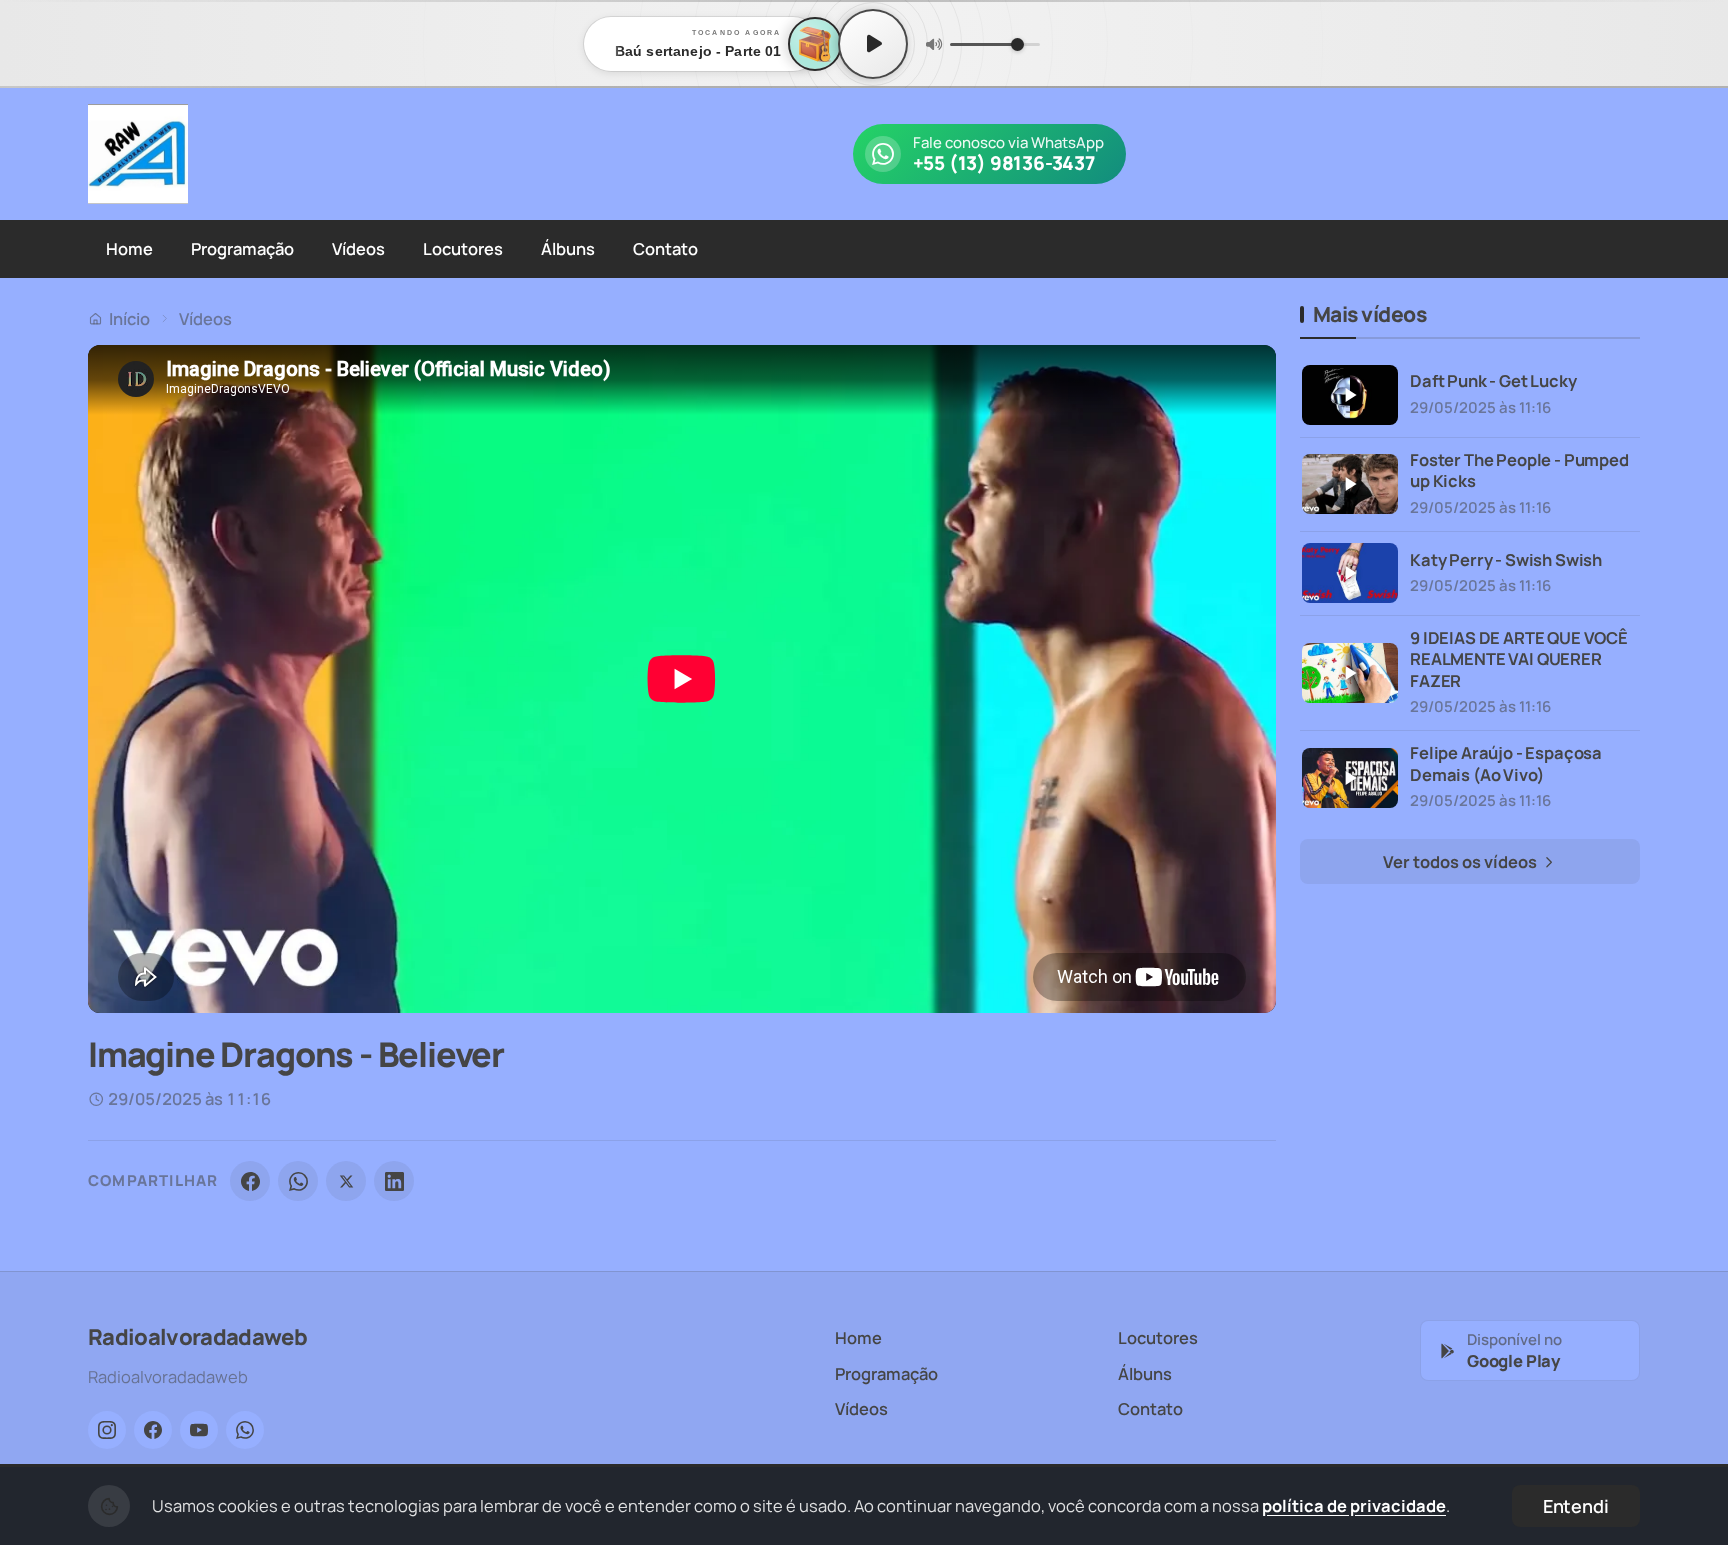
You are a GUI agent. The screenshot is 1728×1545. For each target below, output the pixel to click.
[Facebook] (250, 1181)
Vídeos (358, 248)
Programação (242, 248)
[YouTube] (199, 1430)
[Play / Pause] (873, 44)
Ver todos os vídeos (1461, 861)
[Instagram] (107, 1430)
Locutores (463, 248)
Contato (665, 248)
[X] (346, 1181)
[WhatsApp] (298, 1181)
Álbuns (568, 248)
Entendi (1576, 1506)
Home (129, 248)
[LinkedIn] (394, 1181)
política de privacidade (1354, 1505)
